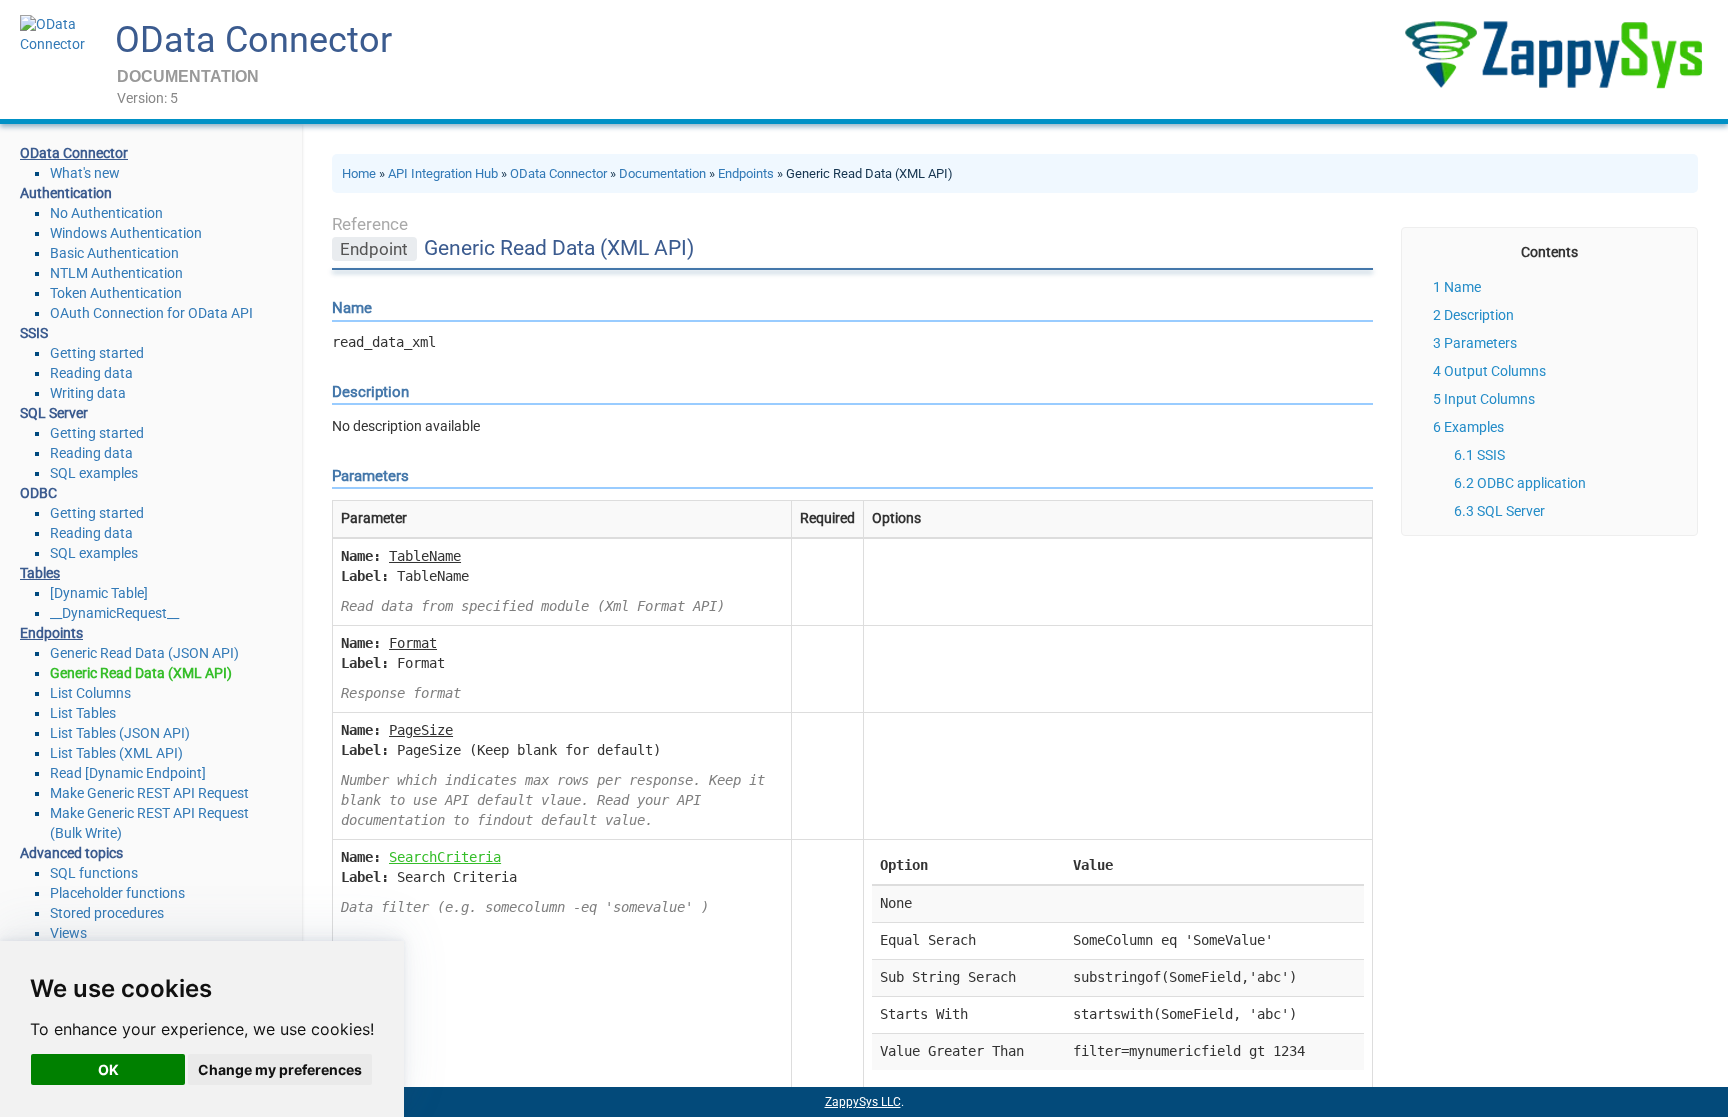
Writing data (88, 393)
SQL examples (94, 473)
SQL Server (1511, 511)
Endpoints (746, 173)
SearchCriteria (445, 857)
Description (1479, 315)
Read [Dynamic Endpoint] (128, 773)
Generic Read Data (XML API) (141, 673)
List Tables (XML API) (116, 753)
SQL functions (94, 873)
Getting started (97, 353)
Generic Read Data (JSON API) (144, 653)
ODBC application (1531, 483)
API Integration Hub (443, 173)
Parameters (1480, 343)
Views (68, 933)
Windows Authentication (126, 233)
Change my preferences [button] (280, 1069)
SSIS (1491, 455)
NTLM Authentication (116, 273)
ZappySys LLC (863, 1102)
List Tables (83, 713)
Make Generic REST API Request (149, 793)
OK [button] (108, 1069)
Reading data (91, 373)
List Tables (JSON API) (120, 733)
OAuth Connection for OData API (151, 313)
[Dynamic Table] (99, 593)
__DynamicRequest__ (114, 613)
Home (359, 173)
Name (1462, 287)
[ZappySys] (1553, 54)
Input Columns (1489, 399)
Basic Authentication (114, 253)
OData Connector (253, 40)
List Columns (90, 693)
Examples (1474, 427)
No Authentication (106, 213)
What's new (85, 173)
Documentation (662, 173)
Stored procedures (107, 913)
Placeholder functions (117, 893)
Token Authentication (116, 293)
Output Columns (1495, 371)
